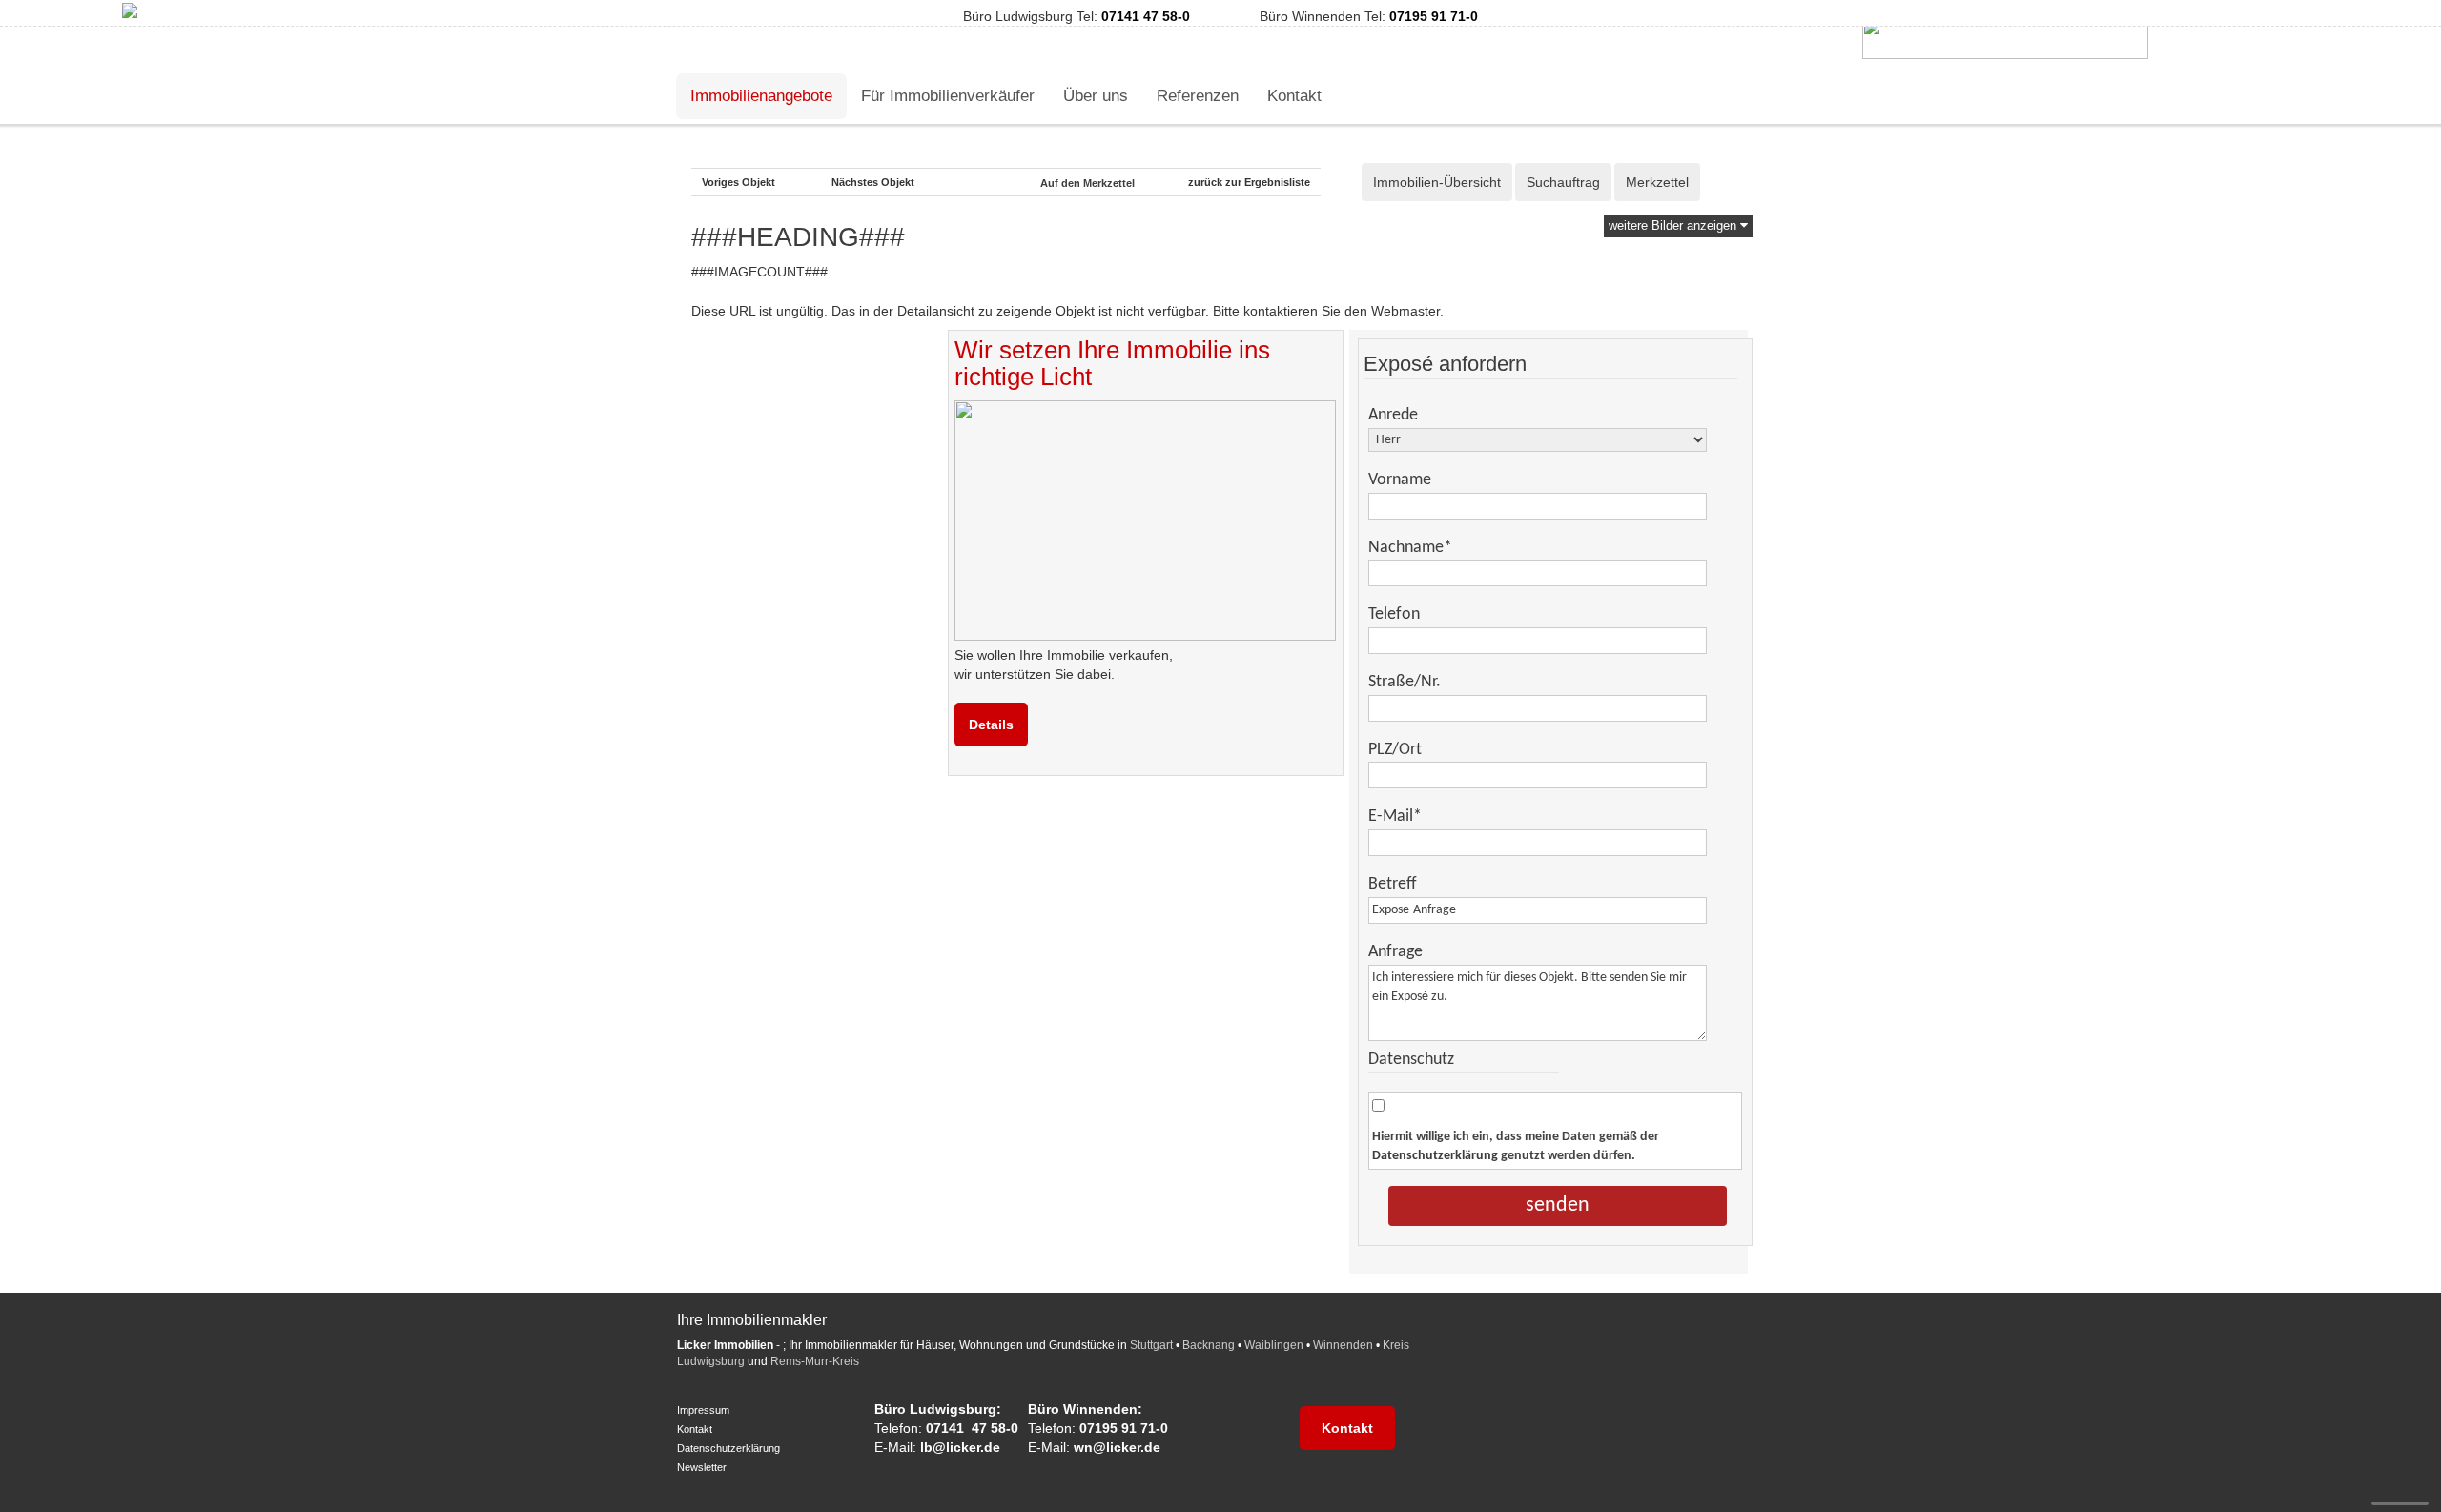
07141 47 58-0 (1146, 16)
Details (991, 725)
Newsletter (702, 1467)
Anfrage (1395, 952)
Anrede (1393, 415)
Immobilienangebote (761, 96)
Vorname (1400, 480)
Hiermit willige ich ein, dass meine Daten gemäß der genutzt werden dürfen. (1516, 1146)
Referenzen (1198, 96)
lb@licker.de (960, 1447)
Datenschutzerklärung (1435, 1156)
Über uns (1096, 96)
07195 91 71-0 (1434, 16)
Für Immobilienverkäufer (948, 96)
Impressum (703, 1410)
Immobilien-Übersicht (1437, 182)
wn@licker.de (1117, 1447)
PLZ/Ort (1395, 750)
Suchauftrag (1563, 182)
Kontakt (1294, 96)
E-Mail (1395, 817)
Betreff (1393, 884)
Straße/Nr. (1405, 682)
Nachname (1410, 548)
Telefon (1394, 614)
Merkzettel (1657, 182)
